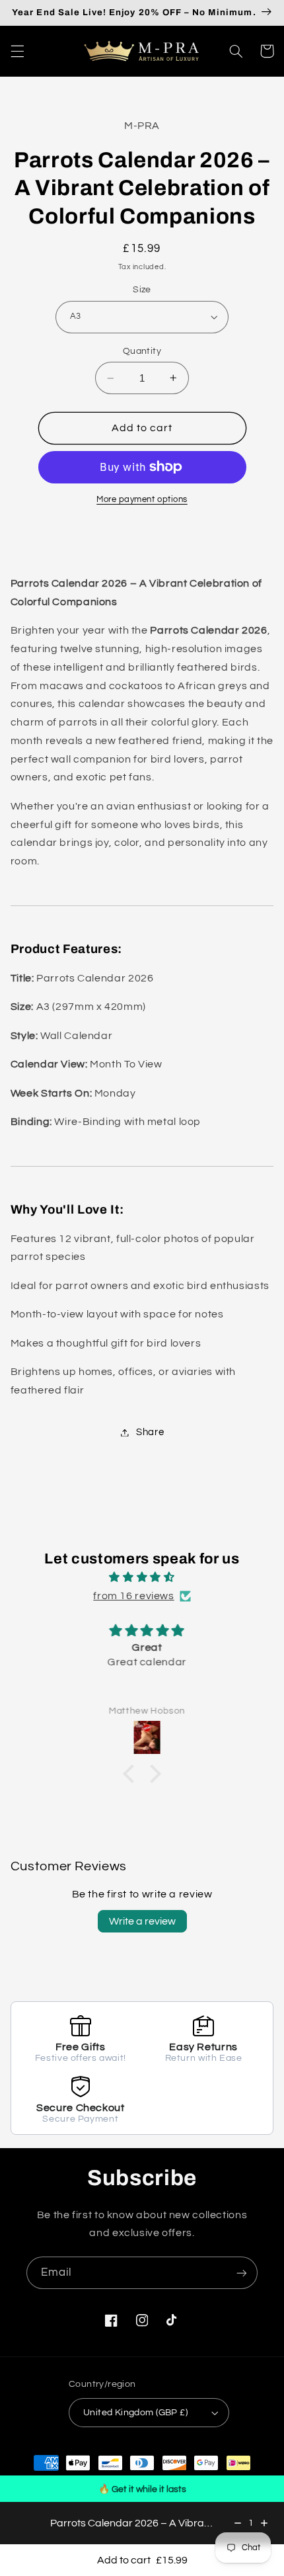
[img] (142, 1578)
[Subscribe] (242, 2273)
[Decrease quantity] (238, 2523)
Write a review (142, 1921)
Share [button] (150, 1432)
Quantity (142, 351)
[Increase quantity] (264, 2523)
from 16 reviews (133, 1596)
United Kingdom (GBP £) (135, 2413)
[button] (17, 51)
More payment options (142, 500)
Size (142, 290)
